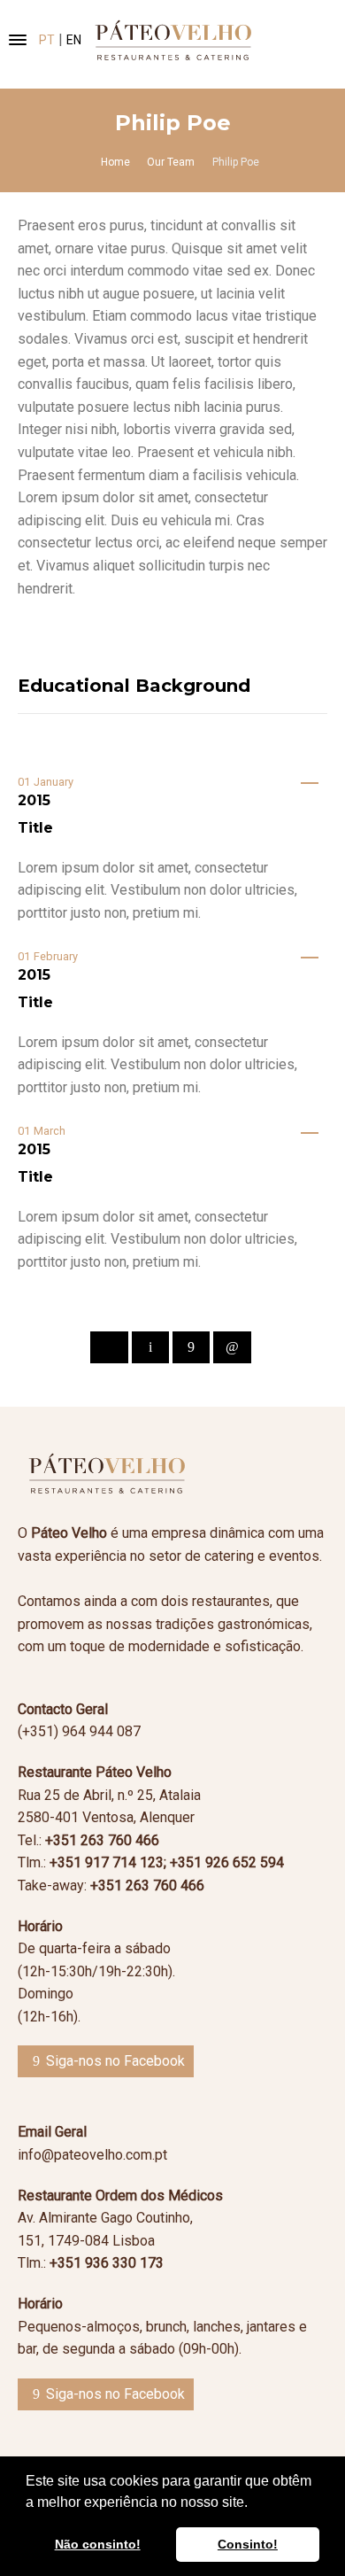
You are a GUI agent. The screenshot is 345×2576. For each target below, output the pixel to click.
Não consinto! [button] (98, 2544)
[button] (254, 2503)
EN (74, 40)
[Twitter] (150, 1347)
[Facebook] (191, 1347)
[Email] (109, 1347)
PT (47, 40)
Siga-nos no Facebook (115, 2061)
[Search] (303, 40)
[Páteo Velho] (172, 40)
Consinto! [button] (248, 2544)
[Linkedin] (232, 1347)
